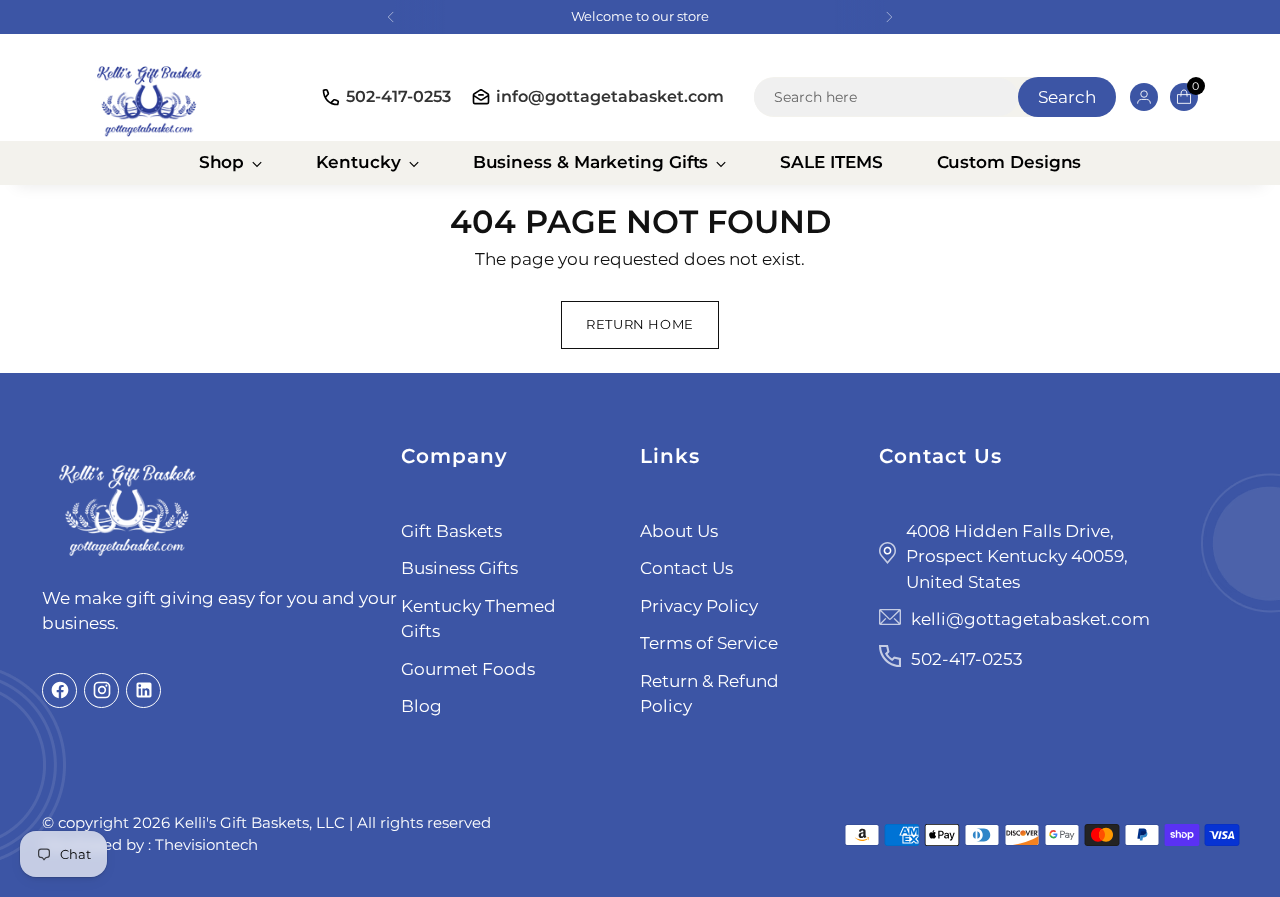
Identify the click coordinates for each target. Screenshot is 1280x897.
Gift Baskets (451, 531)
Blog (421, 706)
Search (1067, 97)
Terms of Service (709, 643)
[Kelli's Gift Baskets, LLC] (149, 97)
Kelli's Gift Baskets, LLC (259, 822)
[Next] (889, 17)
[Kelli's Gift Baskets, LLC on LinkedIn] (143, 690)
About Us (679, 531)
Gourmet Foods (468, 669)
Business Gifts (459, 568)
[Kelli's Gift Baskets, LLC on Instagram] (101, 690)
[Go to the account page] (1136, 97)
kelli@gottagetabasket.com (1030, 619)
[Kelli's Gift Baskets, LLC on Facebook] (59, 690)
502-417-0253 (398, 96)
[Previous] (391, 17)
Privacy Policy (699, 606)
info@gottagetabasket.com (610, 96)
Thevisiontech (206, 844)
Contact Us (686, 568)
